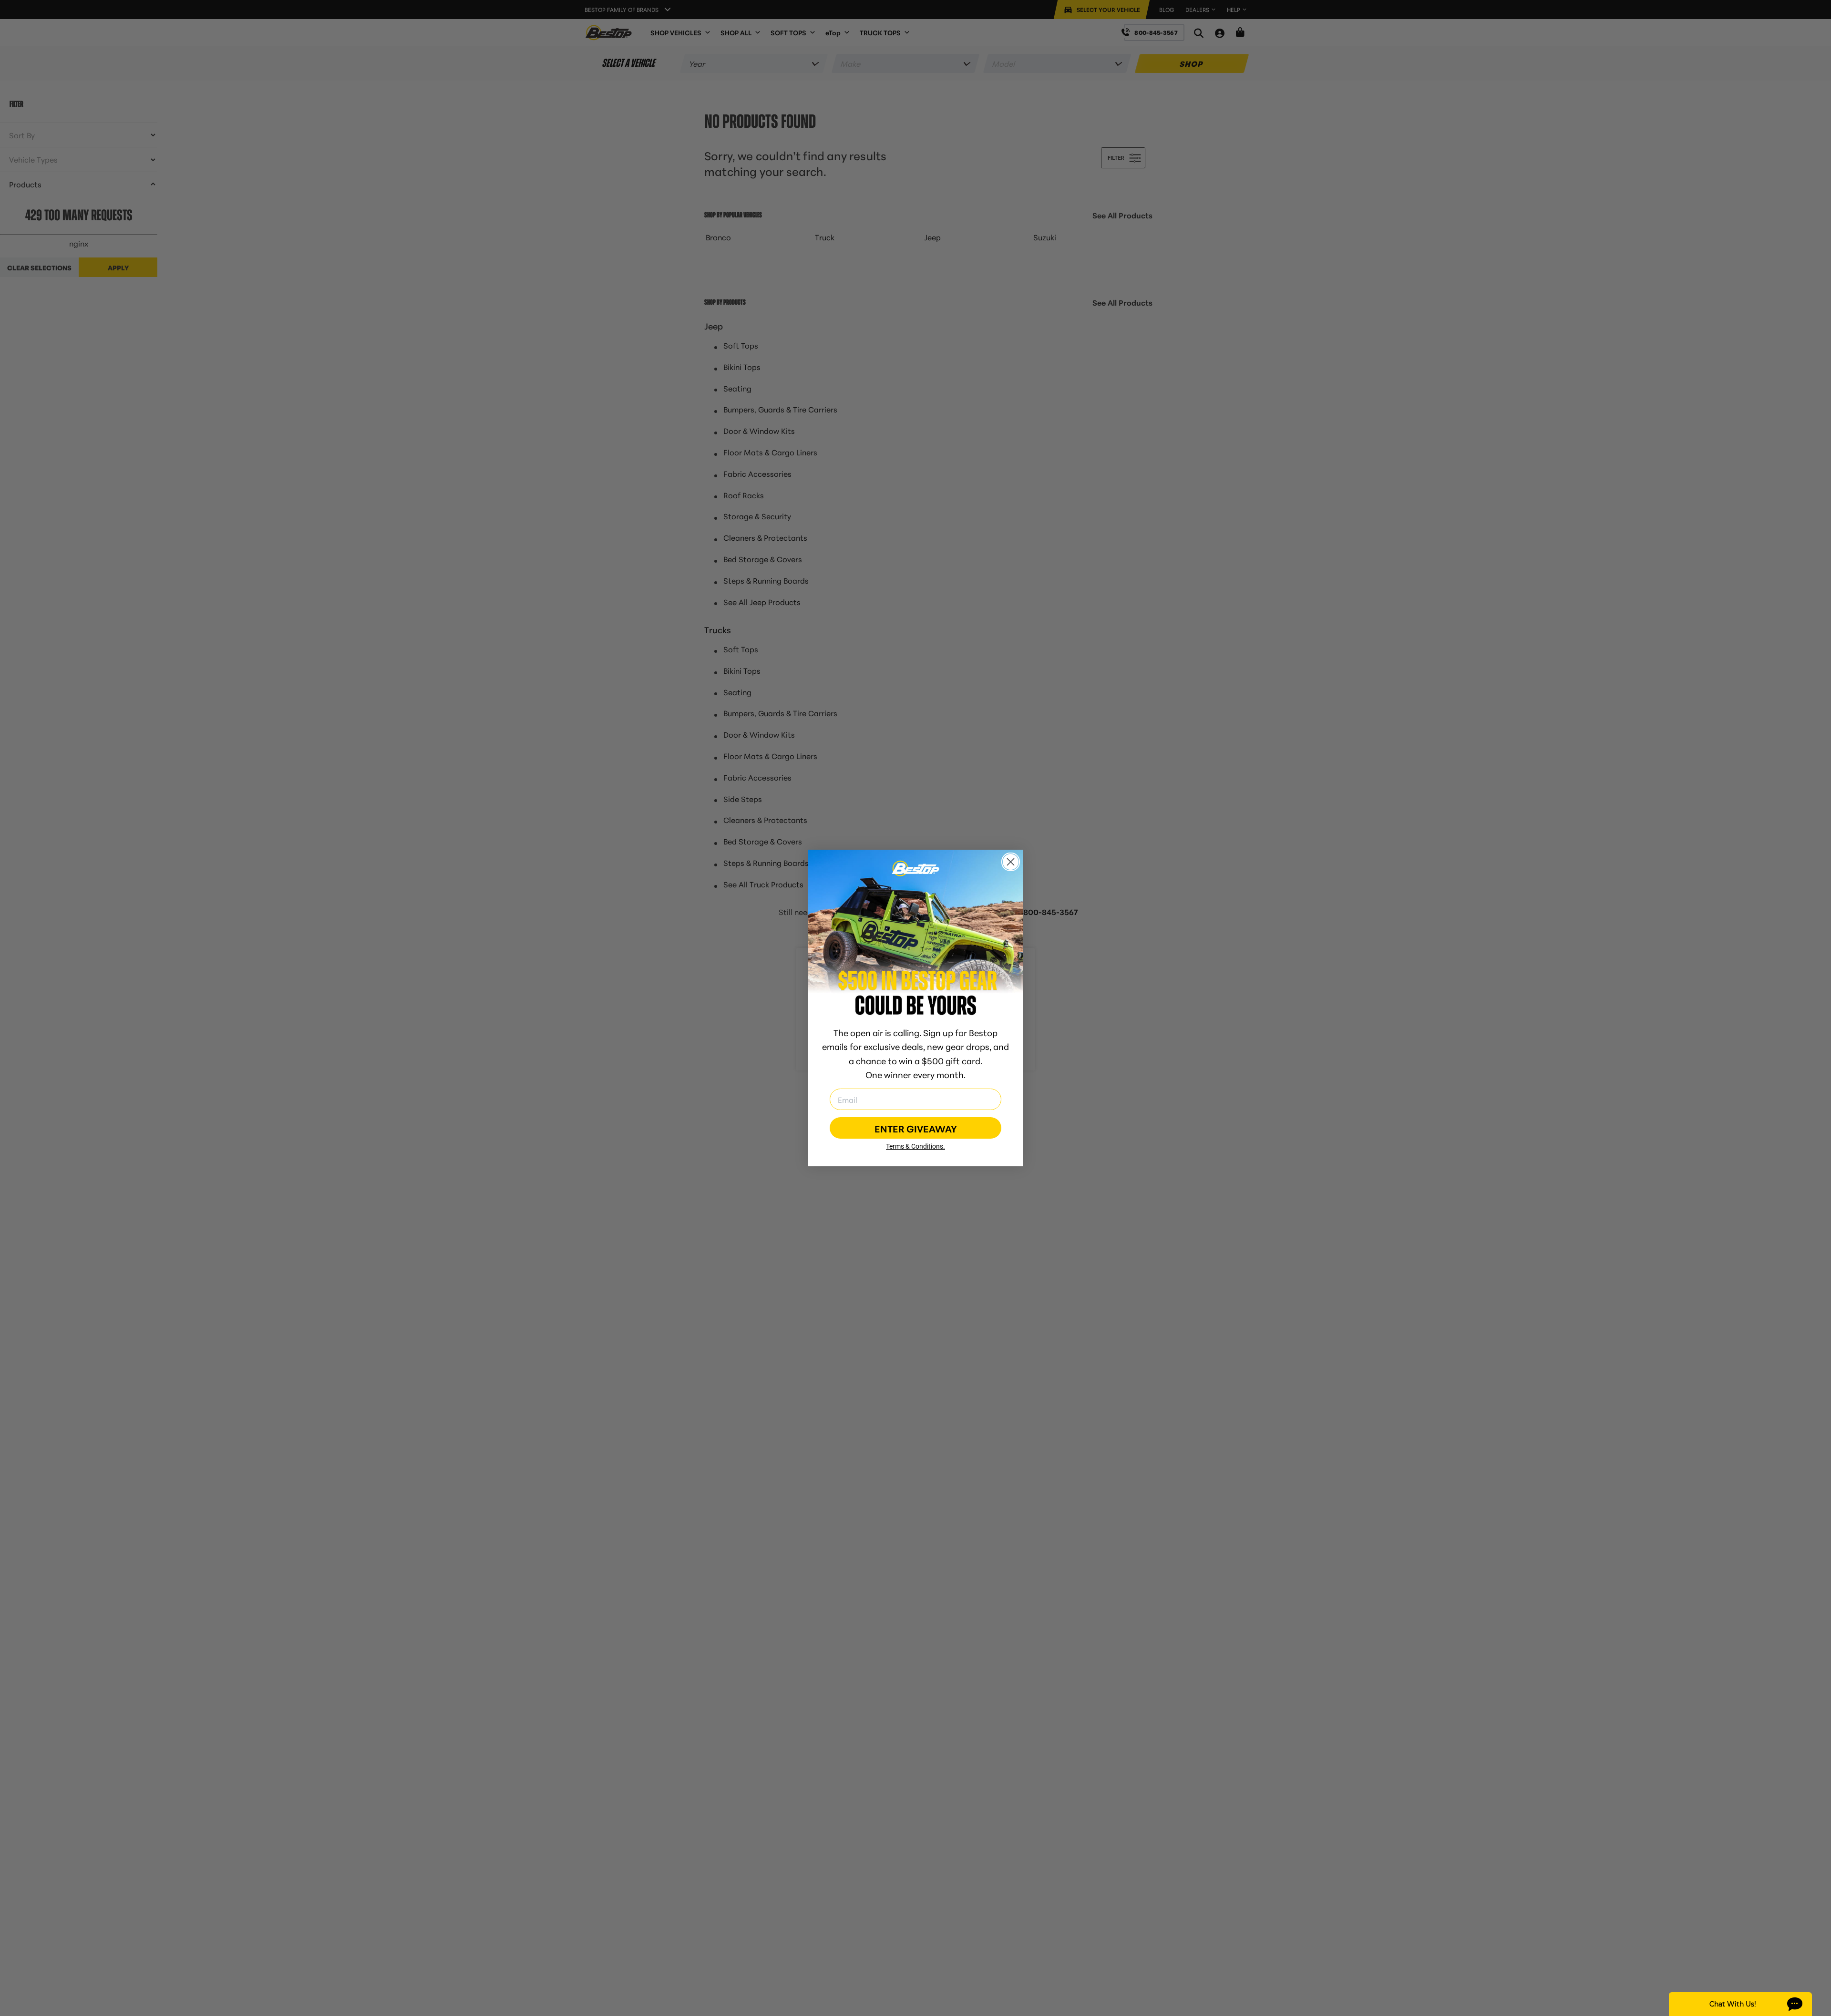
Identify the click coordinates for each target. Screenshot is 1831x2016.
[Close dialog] (1011, 862)
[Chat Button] (1740, 2004)
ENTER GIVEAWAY (916, 1128)
